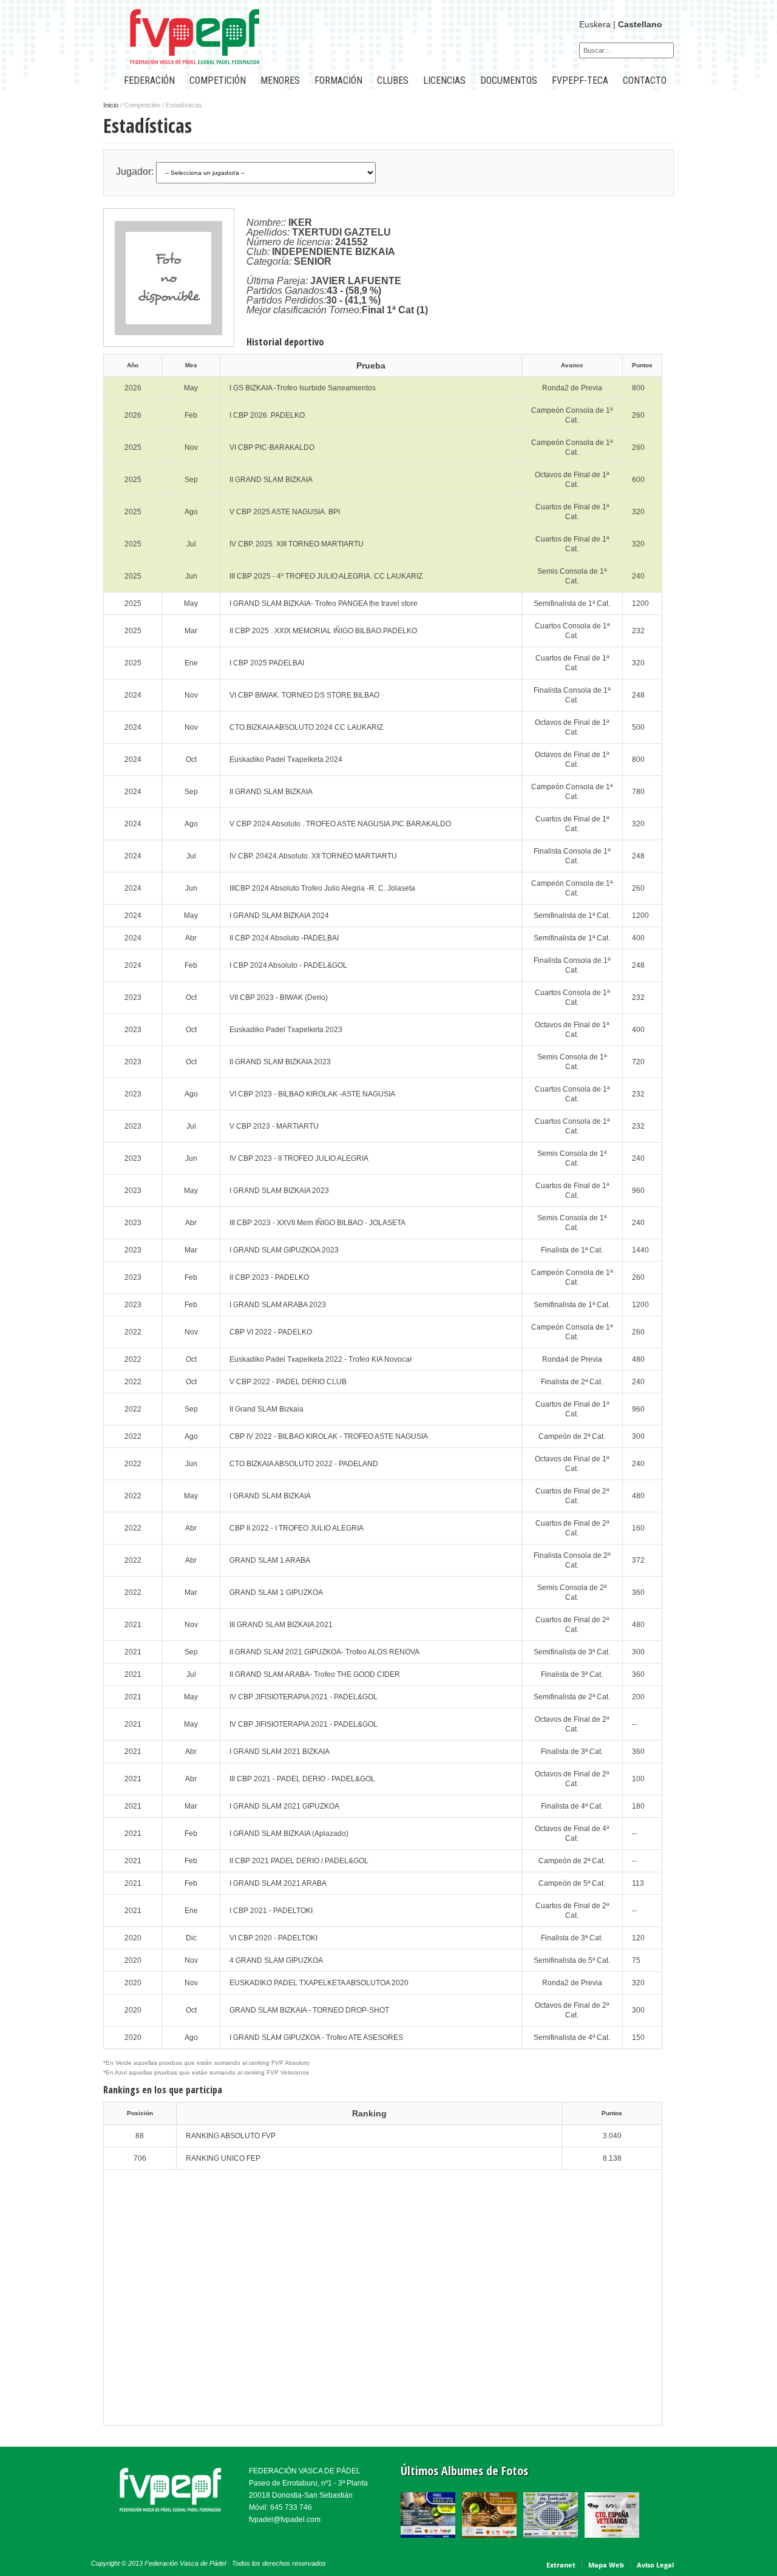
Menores (280, 80)
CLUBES (393, 80)
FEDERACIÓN (149, 80)
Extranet (561, 2565)
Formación (338, 80)
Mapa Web (606, 2565)
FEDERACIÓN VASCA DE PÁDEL (305, 2471)
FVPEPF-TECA (580, 80)
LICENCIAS (444, 80)
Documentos (509, 80)
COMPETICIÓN (218, 80)
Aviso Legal (655, 2565)
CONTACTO (645, 80)
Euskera (595, 24)
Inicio (111, 105)
